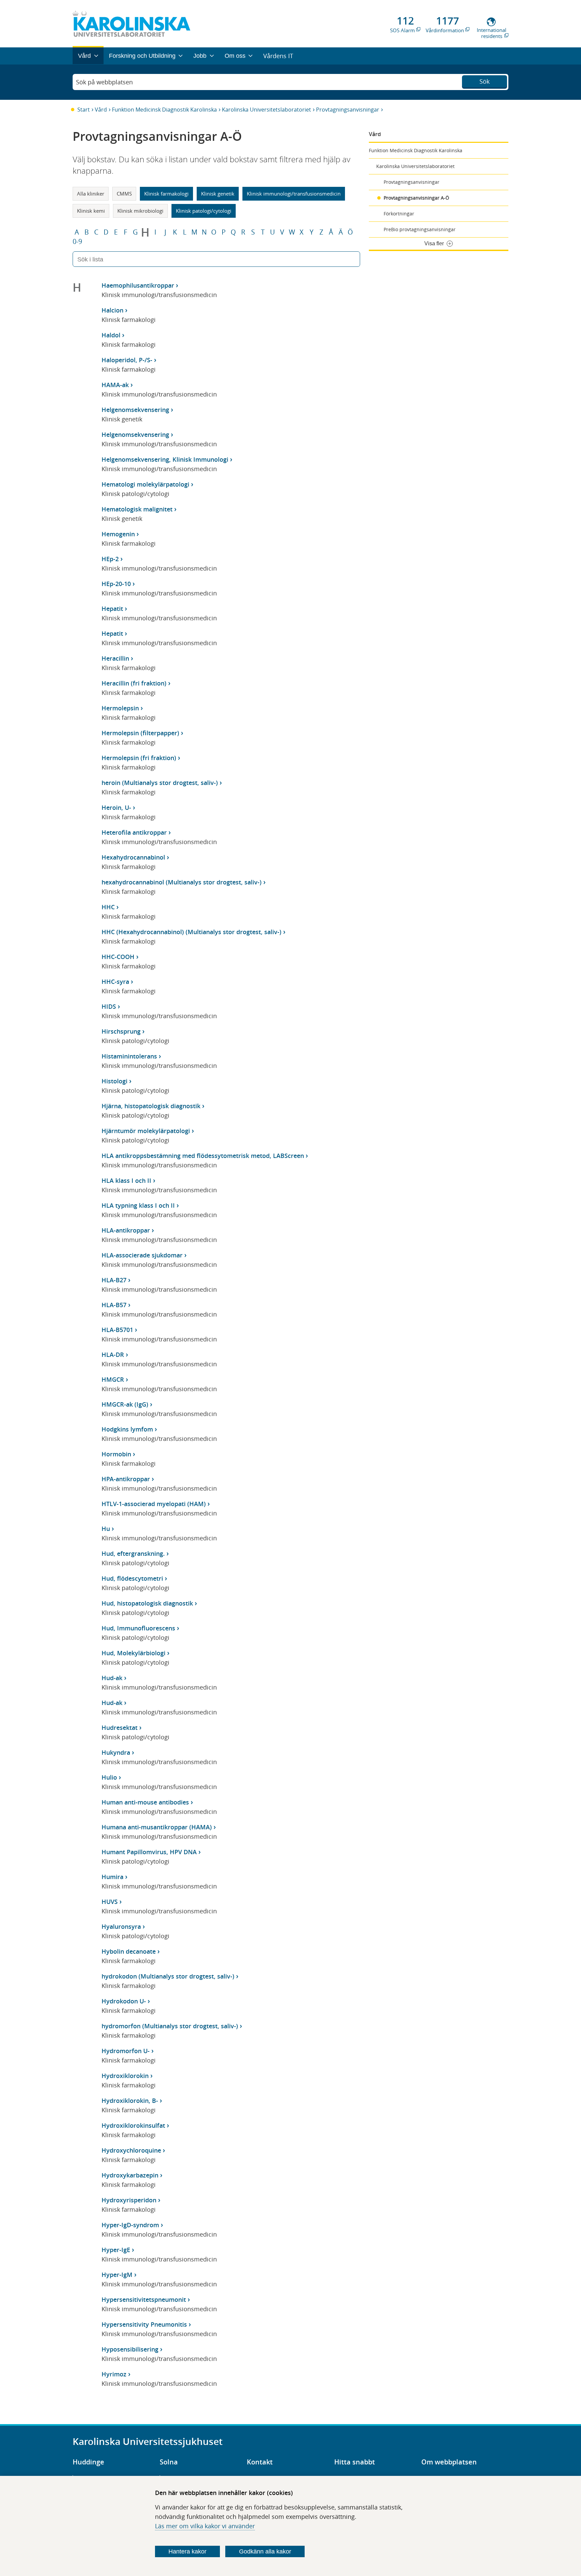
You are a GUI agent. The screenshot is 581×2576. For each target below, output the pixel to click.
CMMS (124, 194)
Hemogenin (118, 534)
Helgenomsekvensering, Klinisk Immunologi (165, 459)
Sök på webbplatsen (104, 82)
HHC (108, 907)
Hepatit (112, 609)
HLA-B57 (114, 1305)
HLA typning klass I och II (138, 1205)
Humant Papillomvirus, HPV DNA (149, 1852)
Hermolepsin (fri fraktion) (139, 758)
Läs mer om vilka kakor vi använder (205, 2526)
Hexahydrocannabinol (133, 857)
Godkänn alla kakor (265, 2551)
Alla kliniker (91, 194)
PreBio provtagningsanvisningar (420, 229)
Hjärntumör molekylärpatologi (146, 1131)
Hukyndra (116, 1752)
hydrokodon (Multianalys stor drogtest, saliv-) (168, 1976)
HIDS (109, 1006)
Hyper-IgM (117, 2275)
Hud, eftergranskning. (133, 1553)
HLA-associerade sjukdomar (142, 1255)
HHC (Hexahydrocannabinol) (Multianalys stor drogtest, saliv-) (191, 932)
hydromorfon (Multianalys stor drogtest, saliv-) (170, 2026)
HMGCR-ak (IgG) (125, 1404)
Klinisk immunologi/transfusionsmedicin (294, 194)
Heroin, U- (116, 807)
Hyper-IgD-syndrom (130, 2225)
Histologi (114, 1081)
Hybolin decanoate (129, 1951)
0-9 (77, 242)
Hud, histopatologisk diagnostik (147, 1603)
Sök (485, 81)
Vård (101, 110)
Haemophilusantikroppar (138, 285)
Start (84, 110)
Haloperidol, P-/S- (127, 360)
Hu (106, 1529)
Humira (112, 1877)
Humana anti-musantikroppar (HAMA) (157, 1827)
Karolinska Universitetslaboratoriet (266, 110)
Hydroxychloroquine (131, 2150)
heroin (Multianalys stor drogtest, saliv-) (160, 783)
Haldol (111, 335)
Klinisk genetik (218, 194)
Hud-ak (112, 1678)
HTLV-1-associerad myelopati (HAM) (154, 1504)
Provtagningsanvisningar (348, 110)
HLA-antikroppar (126, 1230)
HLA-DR (113, 1355)
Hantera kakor (187, 2551)
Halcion (112, 310)
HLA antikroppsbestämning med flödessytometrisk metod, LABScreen (203, 1156)
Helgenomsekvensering (135, 410)
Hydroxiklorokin (125, 2076)
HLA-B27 (114, 1280)
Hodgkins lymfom (127, 1429)
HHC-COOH (118, 957)
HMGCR (113, 1379)
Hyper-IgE (116, 2250)
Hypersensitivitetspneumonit (144, 2299)
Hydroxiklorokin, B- (130, 2101)
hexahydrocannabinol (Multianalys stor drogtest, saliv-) (182, 882)
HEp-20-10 (116, 584)
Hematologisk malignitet (137, 509)
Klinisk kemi (91, 211)
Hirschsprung (121, 1031)
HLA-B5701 (117, 1330)
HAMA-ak (115, 385)
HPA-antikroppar (126, 1479)
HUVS (110, 1902)
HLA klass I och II (126, 1180)
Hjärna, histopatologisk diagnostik (151, 1106)
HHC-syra (115, 982)
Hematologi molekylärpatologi (145, 484)
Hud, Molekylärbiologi (133, 1653)
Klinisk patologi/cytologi (204, 211)
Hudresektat (120, 1728)
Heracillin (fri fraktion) (134, 683)
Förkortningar (399, 214)
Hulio (109, 1777)
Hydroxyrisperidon (129, 2200)
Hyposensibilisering (130, 2349)
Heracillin (115, 658)
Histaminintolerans (129, 1056)
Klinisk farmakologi (166, 194)
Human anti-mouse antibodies (145, 1802)
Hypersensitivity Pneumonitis (144, 2324)
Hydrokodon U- (124, 2001)
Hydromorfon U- (126, 2051)
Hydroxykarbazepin (130, 2175)
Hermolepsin (120, 708)
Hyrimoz (114, 2374)
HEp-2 (110, 559)
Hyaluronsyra (121, 1926)
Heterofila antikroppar (134, 832)
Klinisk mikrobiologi (140, 211)
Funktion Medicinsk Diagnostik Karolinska (164, 110)
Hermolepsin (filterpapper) (140, 733)
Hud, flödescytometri (132, 1578)
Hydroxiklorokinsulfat (133, 2125)
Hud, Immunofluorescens (138, 1628)
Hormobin (116, 1454)
